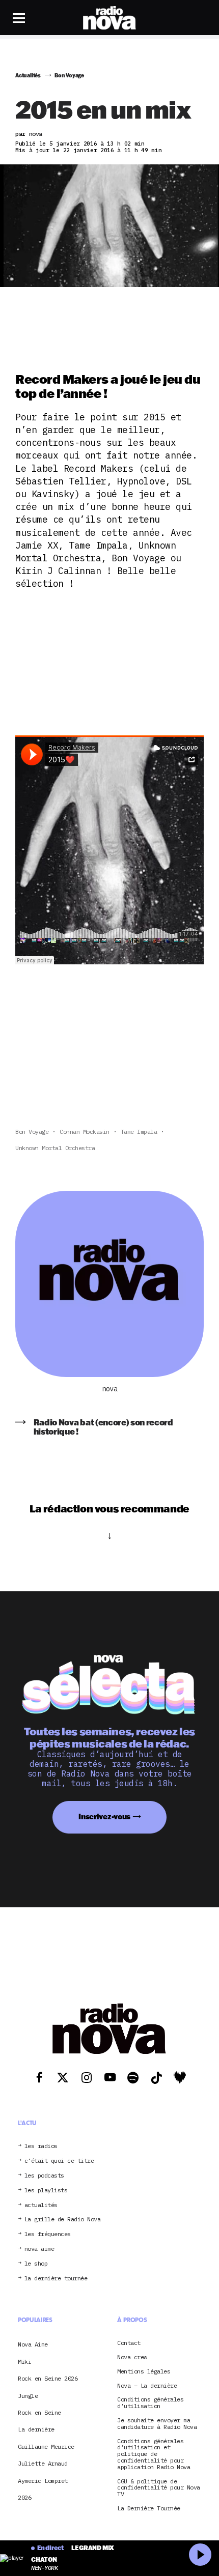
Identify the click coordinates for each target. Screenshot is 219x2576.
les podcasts (44, 2176)
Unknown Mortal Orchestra (55, 1148)
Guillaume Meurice (46, 2446)
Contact (129, 2343)
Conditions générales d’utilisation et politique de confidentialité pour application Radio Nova (154, 2454)
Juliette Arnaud (43, 2463)
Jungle (28, 2396)
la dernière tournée (56, 2279)
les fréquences (48, 2234)
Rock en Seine (39, 2412)
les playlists (46, 2191)
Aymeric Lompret (43, 2481)
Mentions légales (144, 2372)
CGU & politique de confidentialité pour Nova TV (159, 2488)
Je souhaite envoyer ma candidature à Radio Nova (157, 2424)
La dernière (36, 2429)
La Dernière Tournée (149, 2509)
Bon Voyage (32, 1132)
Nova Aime (33, 2344)
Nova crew (132, 2357)
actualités (41, 2205)
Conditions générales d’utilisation (150, 2403)
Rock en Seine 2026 (48, 2378)
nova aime (39, 2249)
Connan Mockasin (85, 1132)
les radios (41, 2146)
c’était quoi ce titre (59, 2161)
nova (109, 1389)
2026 (24, 2497)
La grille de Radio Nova (63, 2220)
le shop (36, 2264)
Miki (24, 2362)
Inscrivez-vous (104, 1816)
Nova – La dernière (147, 2386)
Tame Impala (139, 1132)
